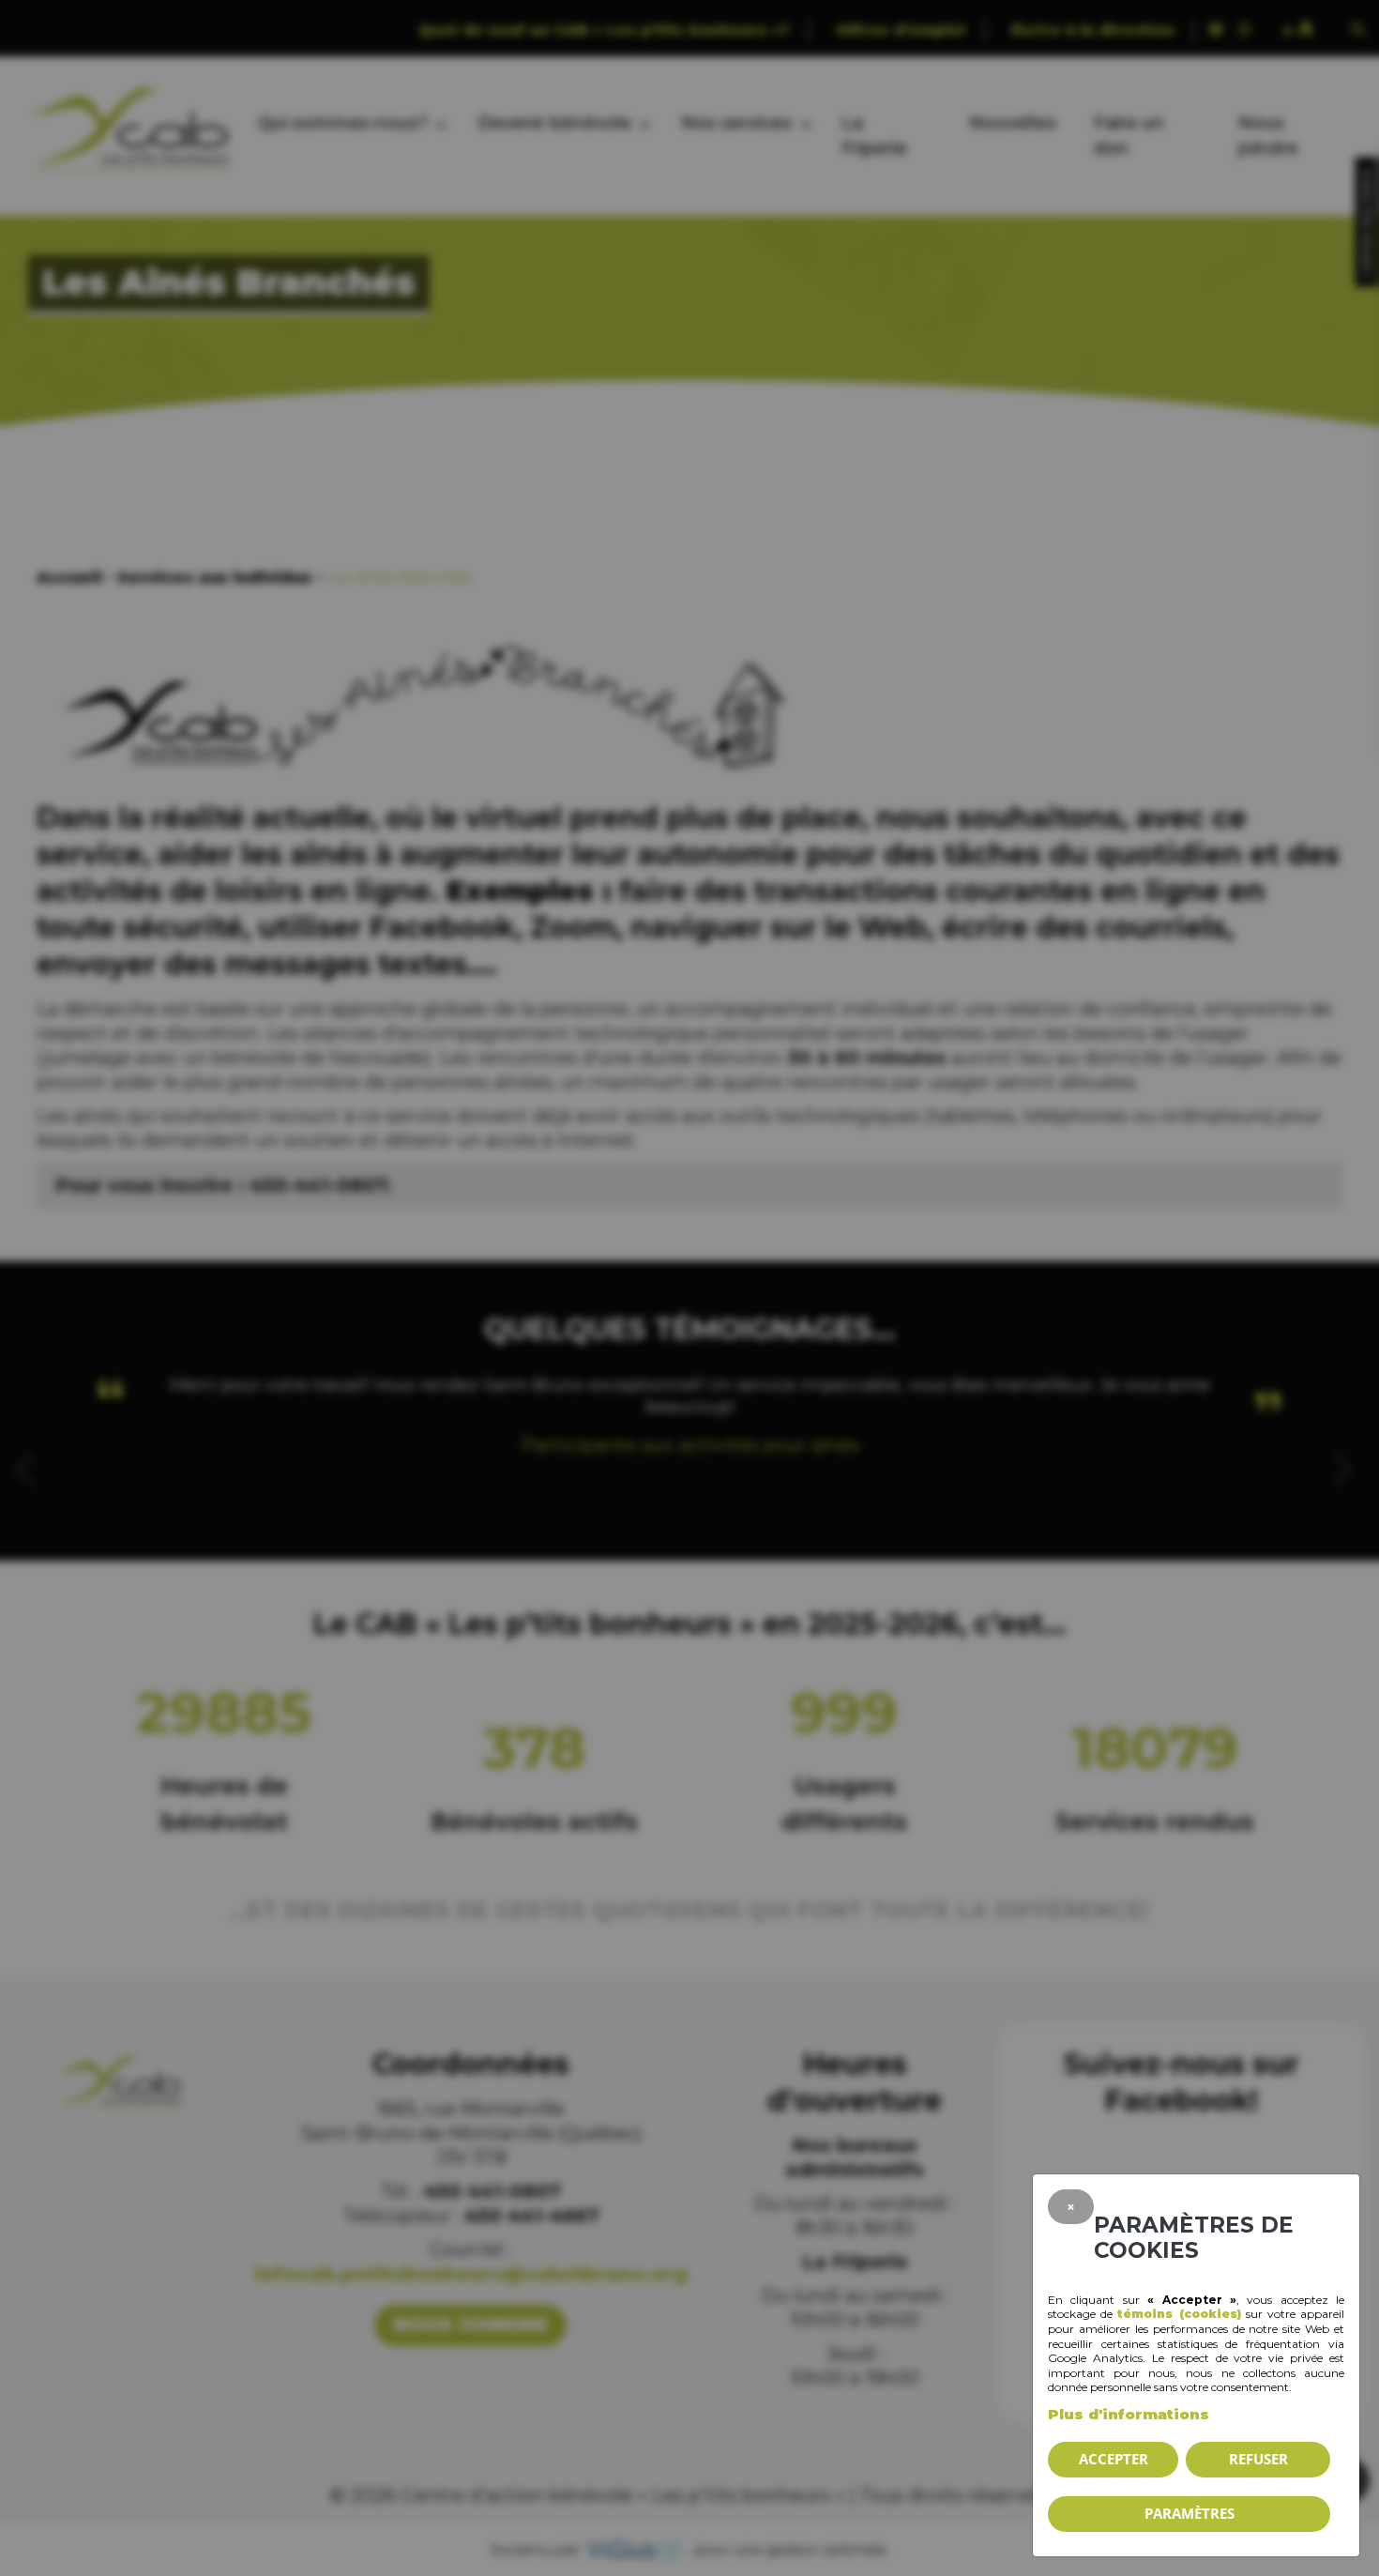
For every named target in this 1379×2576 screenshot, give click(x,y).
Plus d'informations (1129, 2414)
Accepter (1114, 2459)
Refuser (1258, 2459)
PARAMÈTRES (1190, 2513)
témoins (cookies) (1179, 2314)
